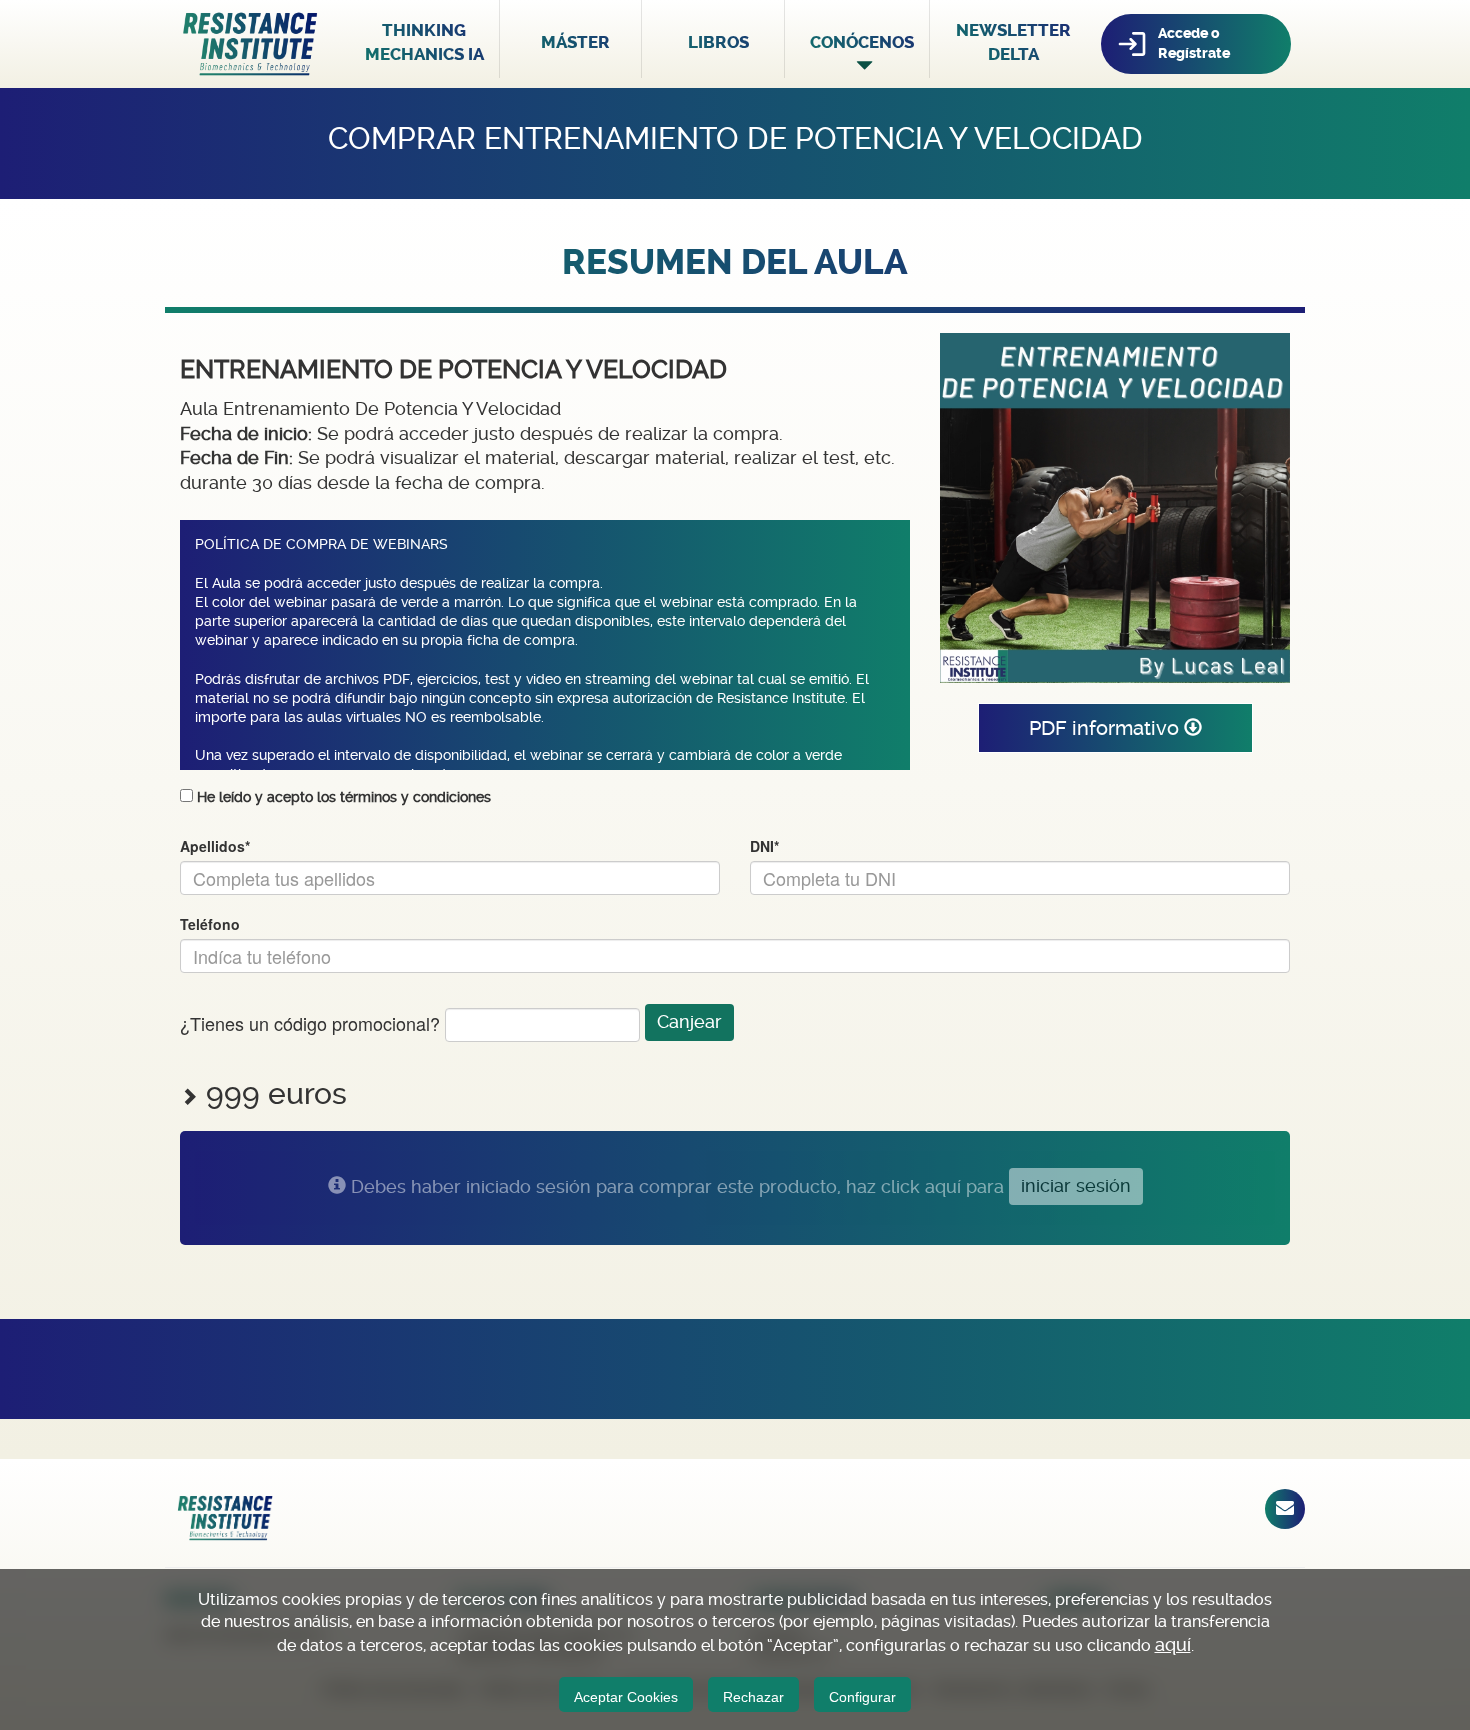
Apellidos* (215, 846)
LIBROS (718, 42)
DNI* (764, 846)
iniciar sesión (1076, 1185)
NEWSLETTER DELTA (1013, 42)
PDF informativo (1106, 728)
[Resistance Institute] (250, 42)
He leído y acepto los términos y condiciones (344, 797)
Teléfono (210, 924)
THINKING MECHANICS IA (424, 42)
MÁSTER (575, 42)
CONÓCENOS (862, 42)
